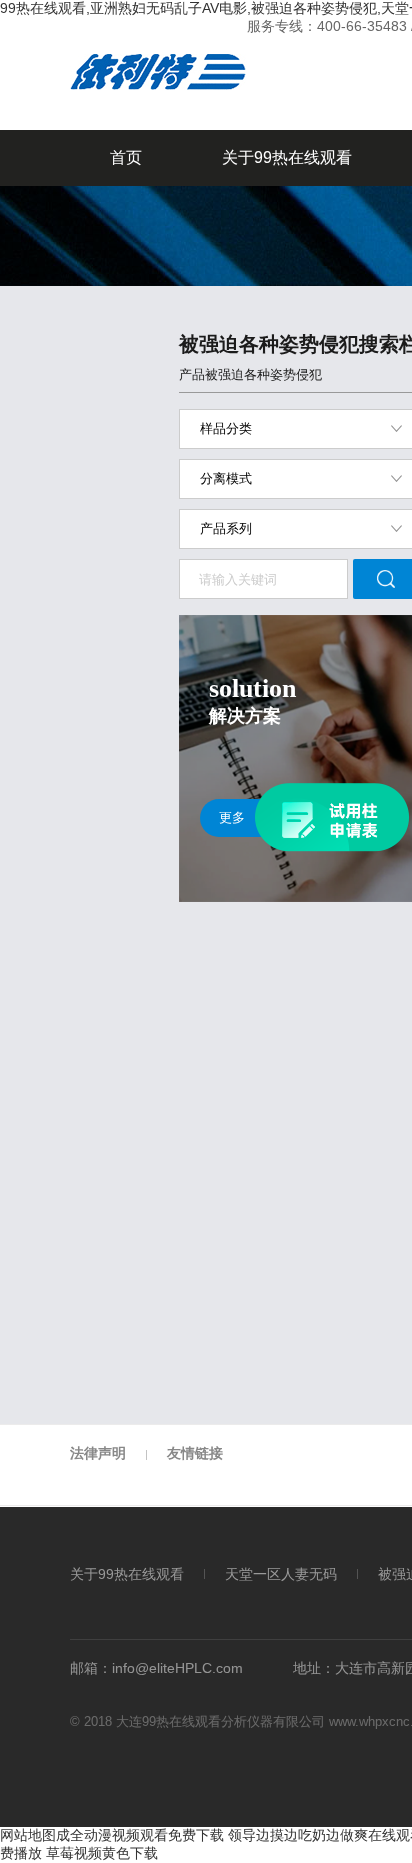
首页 (126, 157)
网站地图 (28, 1835)
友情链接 (195, 1453)
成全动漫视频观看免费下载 (140, 1835)
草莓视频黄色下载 (102, 1853)
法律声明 (98, 1453)
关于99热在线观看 (287, 157)
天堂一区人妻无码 (281, 1574)
